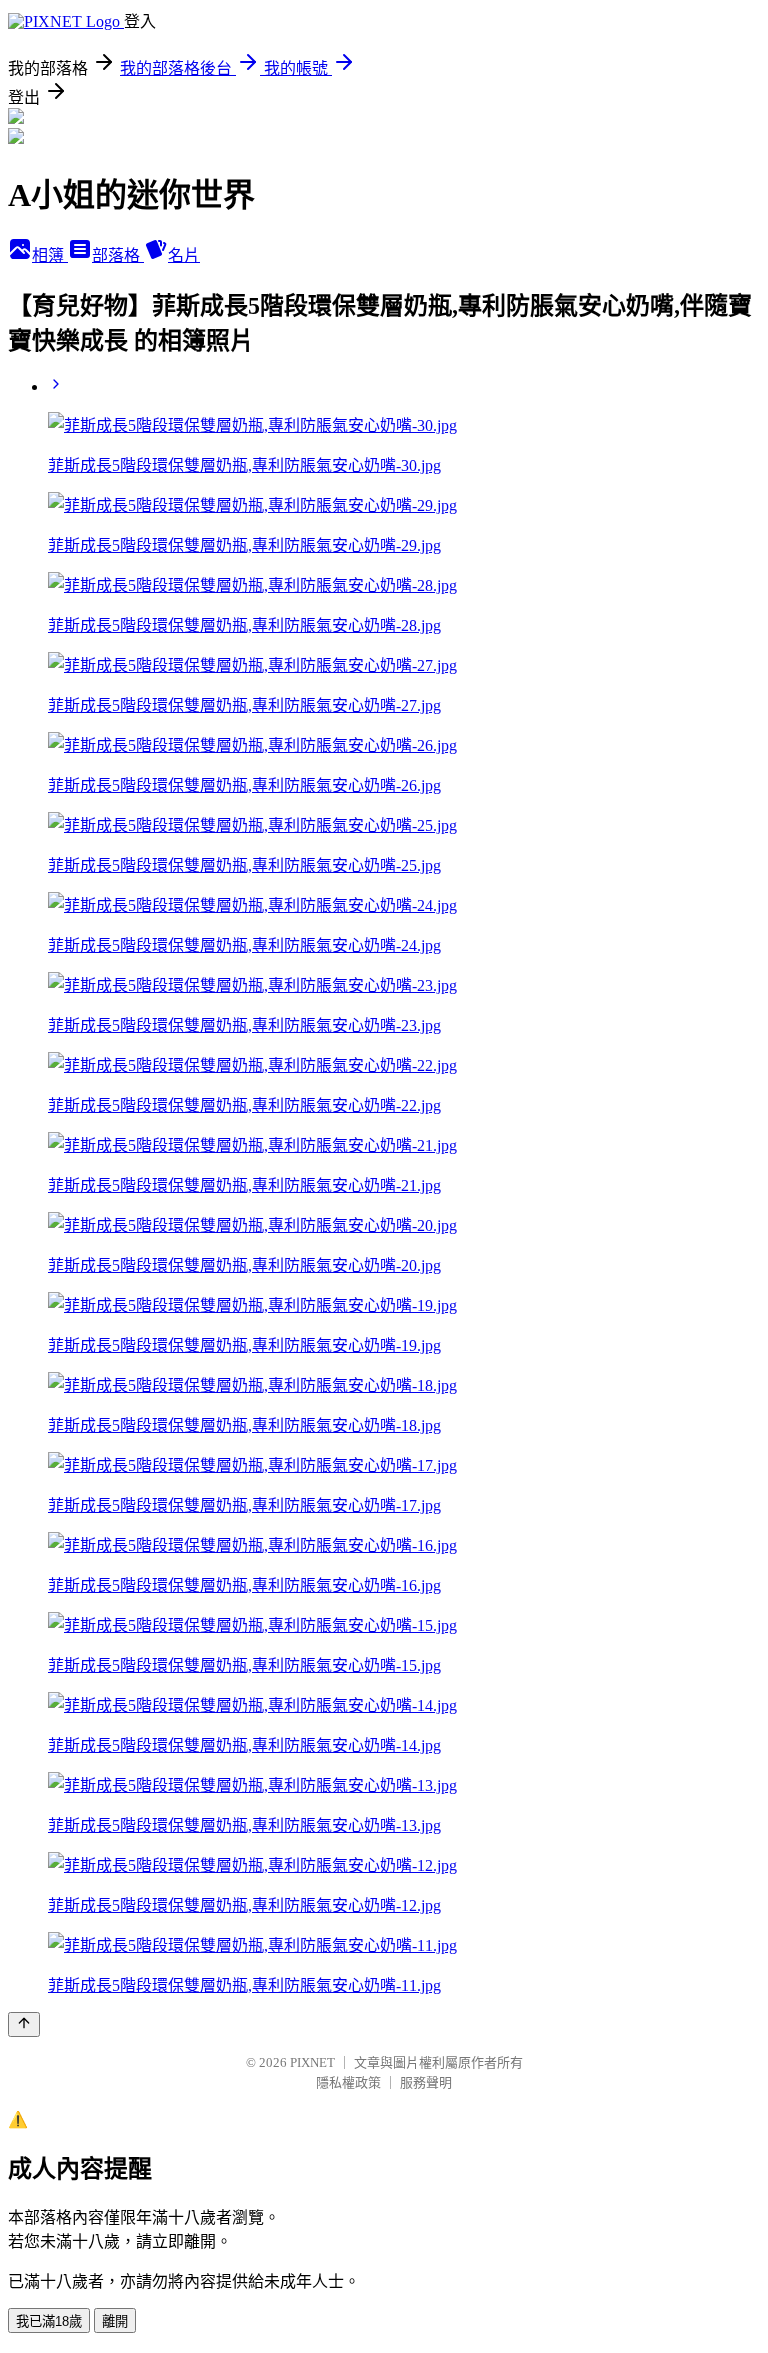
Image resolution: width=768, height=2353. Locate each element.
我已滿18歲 (49, 2321)
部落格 (118, 255)
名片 (184, 255)
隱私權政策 (348, 2082)
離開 (115, 2321)
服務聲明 (426, 2082)
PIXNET (312, 2062)
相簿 (50, 255)
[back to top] (24, 2024)
